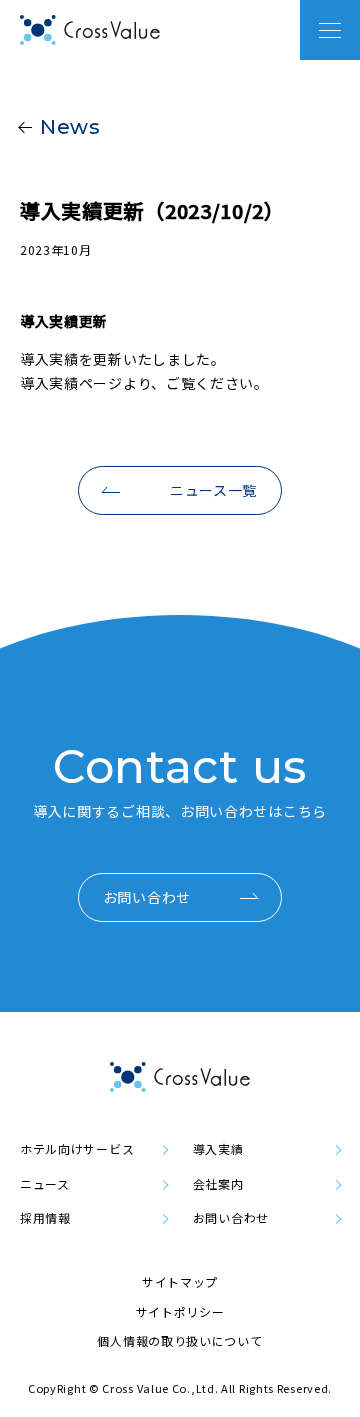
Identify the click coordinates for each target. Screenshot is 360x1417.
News (70, 127)
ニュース (45, 1184)
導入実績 (218, 1149)
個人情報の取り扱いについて (179, 1340)
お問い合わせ (147, 897)
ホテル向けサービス (77, 1149)
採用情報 (45, 1218)
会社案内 (218, 1184)
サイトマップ (180, 1281)
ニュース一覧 (213, 490)
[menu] (330, 30)
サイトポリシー (180, 1311)
